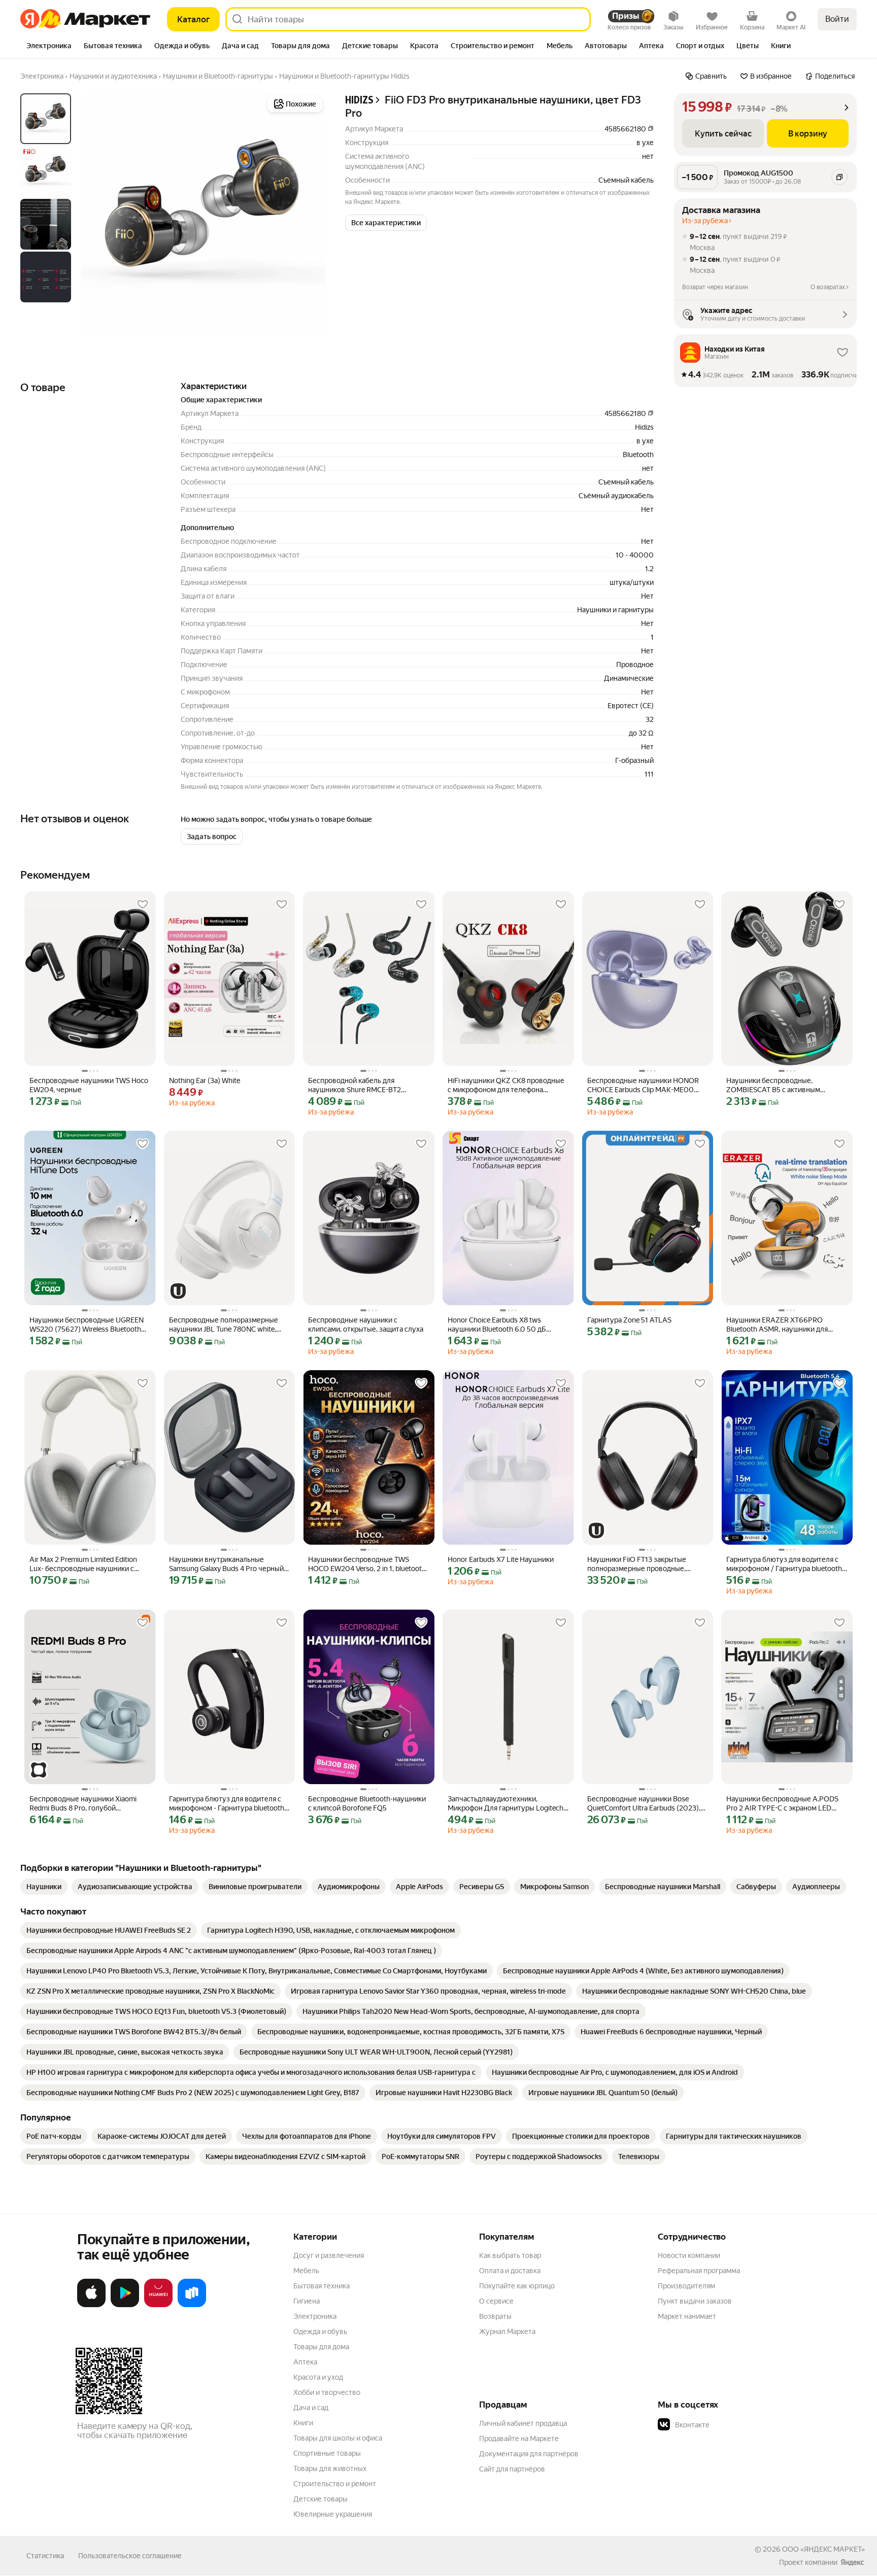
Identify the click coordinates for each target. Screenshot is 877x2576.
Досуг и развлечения (329, 2255)
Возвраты (495, 2316)
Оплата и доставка (510, 2271)
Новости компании (689, 2255)
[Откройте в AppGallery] (158, 2305)
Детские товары (321, 2499)
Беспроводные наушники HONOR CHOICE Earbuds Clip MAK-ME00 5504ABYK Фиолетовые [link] (643, 1085)
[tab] (49, 47)
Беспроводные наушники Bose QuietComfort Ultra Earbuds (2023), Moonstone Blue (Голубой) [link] (644, 1804)
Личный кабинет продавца (523, 2423)
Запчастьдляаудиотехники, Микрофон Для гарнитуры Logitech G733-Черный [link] (505, 1804)
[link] (44, 1887)
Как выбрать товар (510, 2255)
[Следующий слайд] (309, 215)
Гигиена (307, 2301)
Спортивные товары (327, 2453)
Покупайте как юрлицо (517, 2286)
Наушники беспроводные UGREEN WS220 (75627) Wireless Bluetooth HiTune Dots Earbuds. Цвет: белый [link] (87, 1325)
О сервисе (496, 2301)
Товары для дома (321, 2347)
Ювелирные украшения (333, 2514)
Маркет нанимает (687, 2316)
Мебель (306, 2271)
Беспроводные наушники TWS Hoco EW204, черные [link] (89, 1085)
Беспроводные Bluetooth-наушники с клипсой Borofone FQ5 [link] (367, 1803)
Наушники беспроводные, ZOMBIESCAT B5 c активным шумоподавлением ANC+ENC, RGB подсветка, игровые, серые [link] (784, 1085)
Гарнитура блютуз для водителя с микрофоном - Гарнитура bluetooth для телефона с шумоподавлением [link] (227, 1804)
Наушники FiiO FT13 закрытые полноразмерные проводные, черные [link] (637, 1564)
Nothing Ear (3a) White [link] (205, 1081)
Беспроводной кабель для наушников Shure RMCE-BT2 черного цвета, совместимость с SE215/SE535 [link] (362, 1085)
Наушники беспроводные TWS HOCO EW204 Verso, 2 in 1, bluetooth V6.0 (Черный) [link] (367, 1564)
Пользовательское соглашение (130, 2556)
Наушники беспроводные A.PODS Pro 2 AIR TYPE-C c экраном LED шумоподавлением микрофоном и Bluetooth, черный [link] (783, 1804)
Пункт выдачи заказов (695, 2301)
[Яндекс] (852, 2562)
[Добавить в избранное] (143, 904)
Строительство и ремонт (335, 2484)
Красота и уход (318, 2377)
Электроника (315, 2316)
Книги (303, 2423)
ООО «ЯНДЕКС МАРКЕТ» (823, 2549)
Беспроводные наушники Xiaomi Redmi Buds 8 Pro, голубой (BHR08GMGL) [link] (83, 1804)
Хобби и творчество (327, 2392)
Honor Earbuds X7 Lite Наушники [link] (501, 1559)
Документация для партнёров (529, 2454)
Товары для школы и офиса (338, 2438)
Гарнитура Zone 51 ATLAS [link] (629, 1320)
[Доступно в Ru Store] (192, 2305)
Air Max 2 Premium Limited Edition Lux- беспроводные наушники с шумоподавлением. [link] (83, 1564)
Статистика (45, 2556)
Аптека (305, 2362)
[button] (386, 223)
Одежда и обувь (320, 2331)
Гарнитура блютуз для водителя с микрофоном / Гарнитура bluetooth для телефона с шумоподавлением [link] (784, 1564)
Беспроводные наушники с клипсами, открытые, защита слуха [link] (366, 1325)
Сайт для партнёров (512, 2469)
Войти (837, 19)
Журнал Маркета (507, 2331)
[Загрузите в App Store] (91, 2305)
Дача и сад (311, 2408)
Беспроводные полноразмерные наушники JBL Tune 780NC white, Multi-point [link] (224, 1325)
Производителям (686, 2286)
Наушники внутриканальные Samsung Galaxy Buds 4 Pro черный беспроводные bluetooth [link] (226, 1564)
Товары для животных (330, 2468)
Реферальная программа (699, 2271)
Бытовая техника (322, 2286)
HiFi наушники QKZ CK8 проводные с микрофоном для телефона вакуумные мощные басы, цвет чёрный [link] (506, 1085)
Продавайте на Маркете (519, 2439)
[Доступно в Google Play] (125, 2305)
